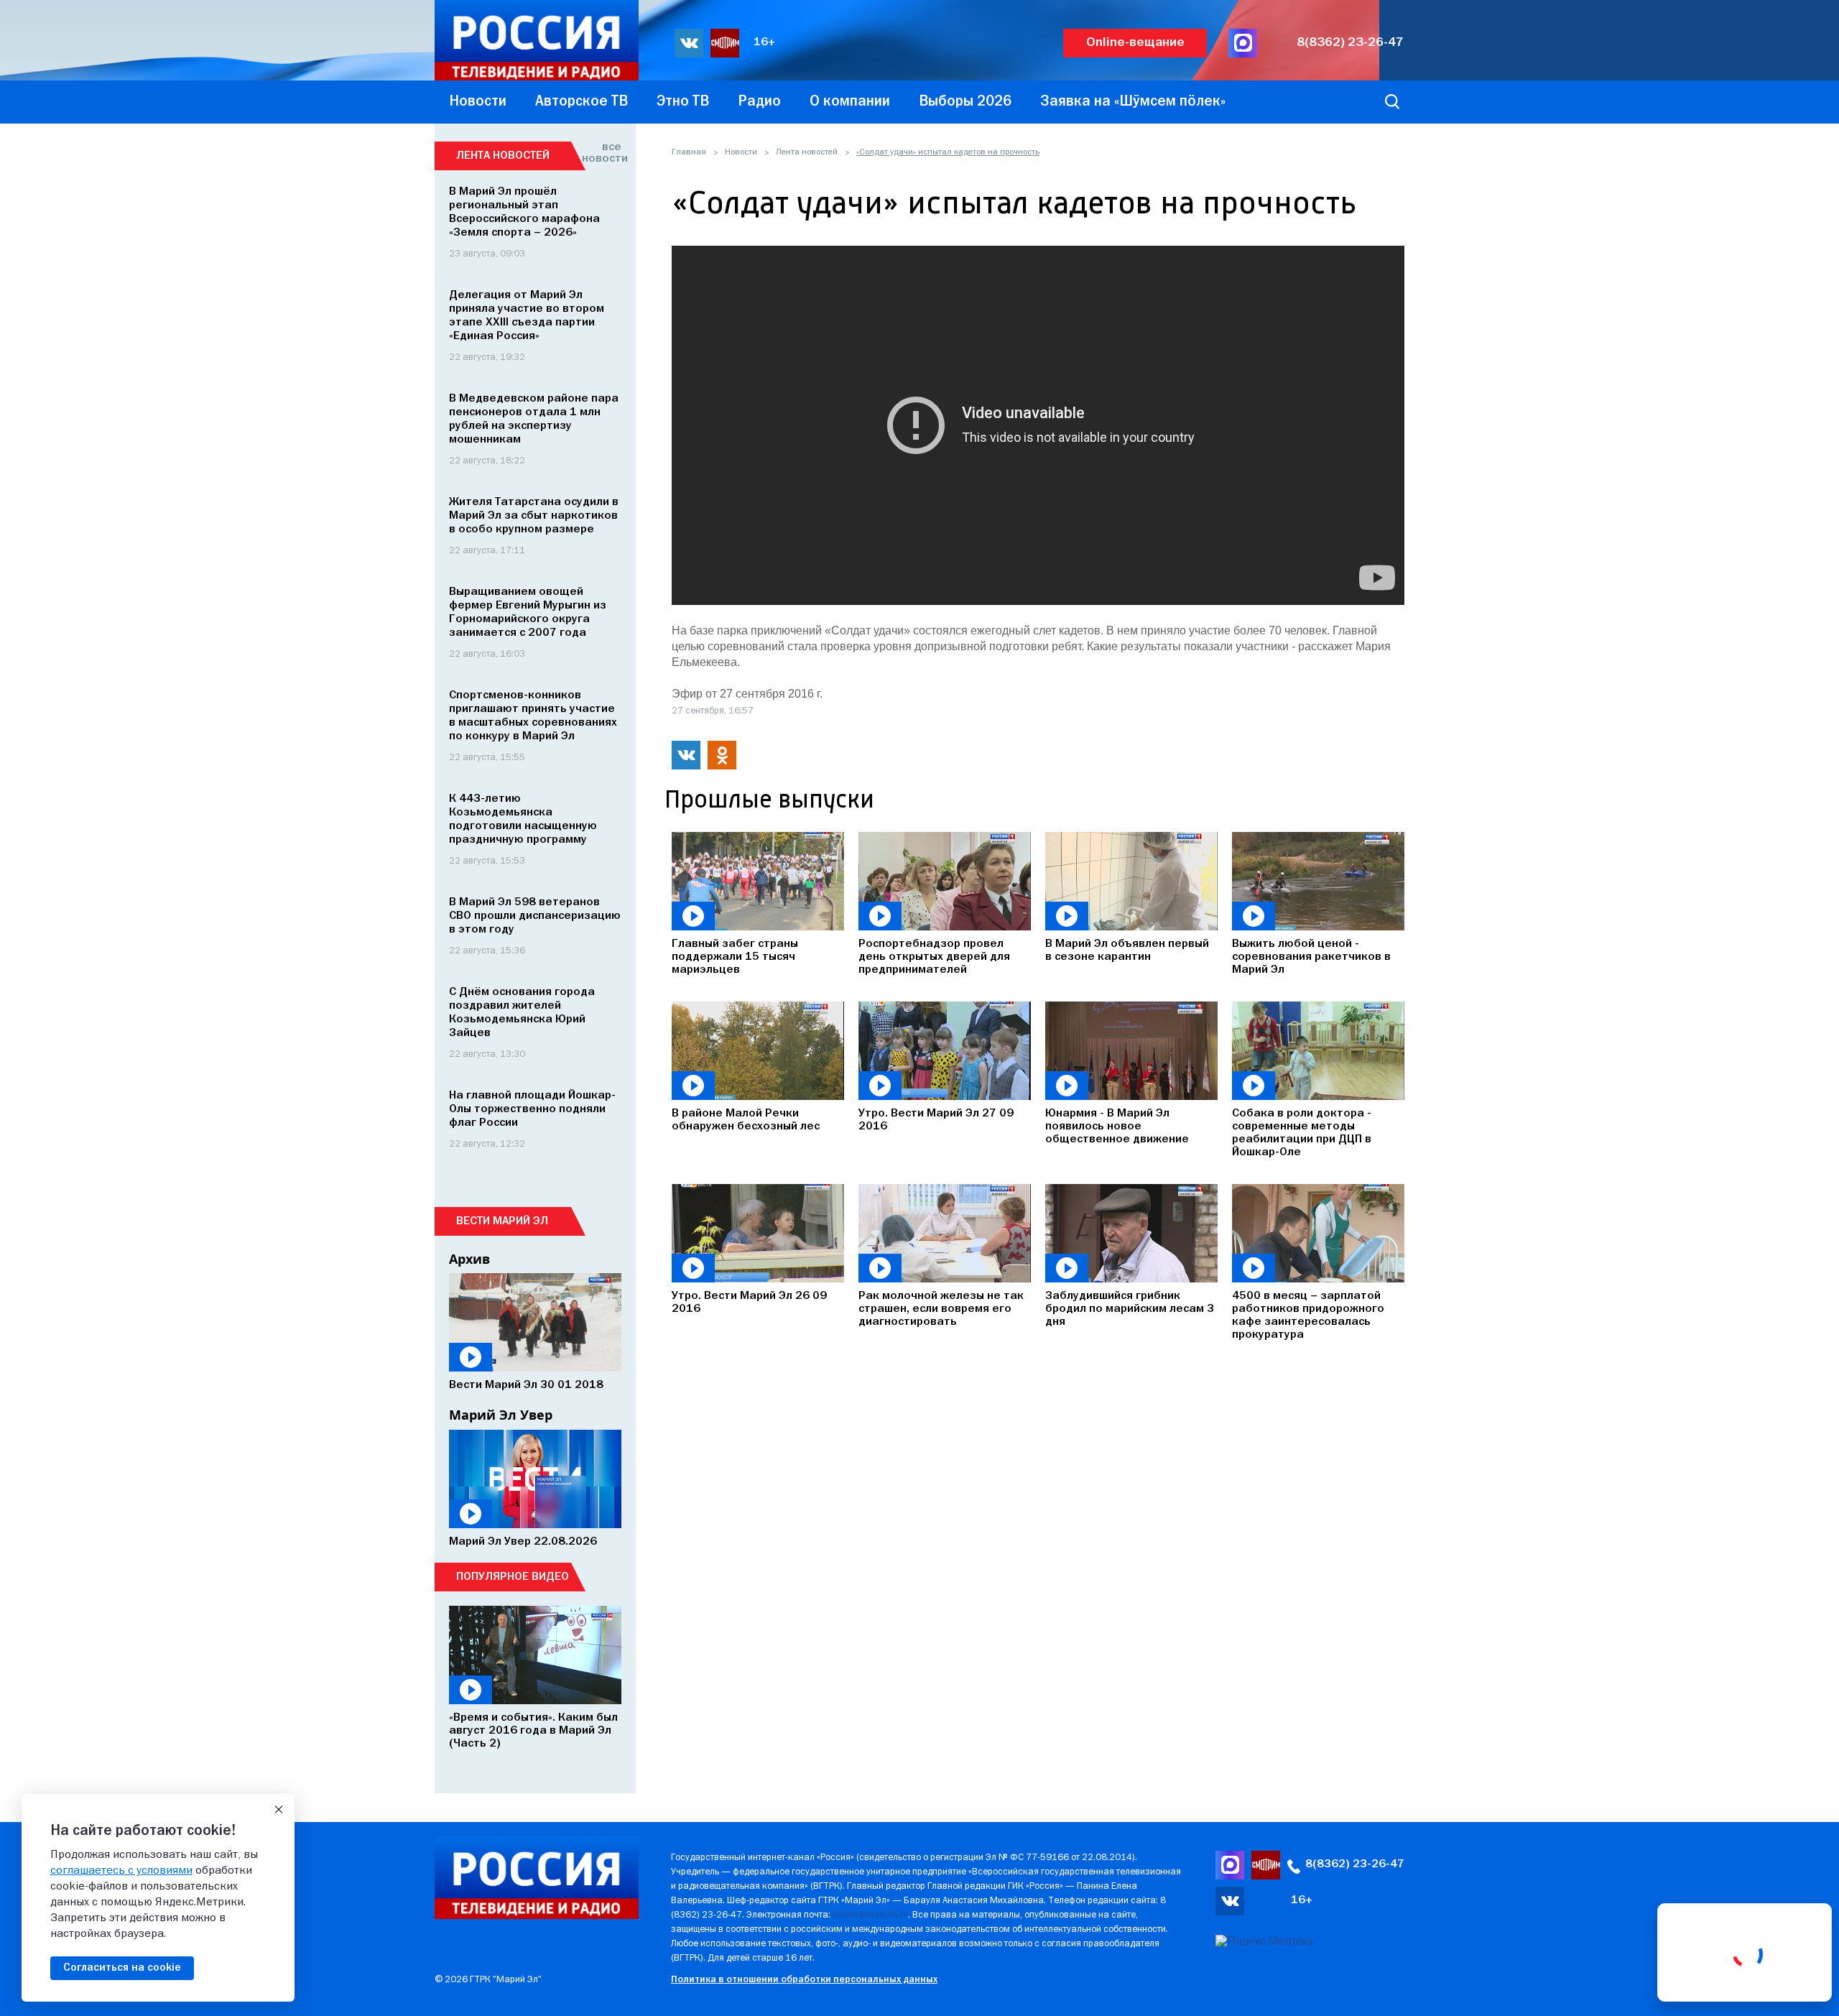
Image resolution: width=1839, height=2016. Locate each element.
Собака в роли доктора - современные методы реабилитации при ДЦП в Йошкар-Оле (1302, 1133)
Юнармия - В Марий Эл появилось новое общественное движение (1117, 1127)
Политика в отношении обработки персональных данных (804, 1980)
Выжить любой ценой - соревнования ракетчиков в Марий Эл (1311, 957)
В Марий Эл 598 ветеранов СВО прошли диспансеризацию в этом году (535, 916)
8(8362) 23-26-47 (1350, 43)
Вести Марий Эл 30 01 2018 (526, 1385)
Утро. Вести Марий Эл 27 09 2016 (936, 1120)
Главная (689, 152)
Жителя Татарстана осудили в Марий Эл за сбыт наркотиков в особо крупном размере (534, 516)
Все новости (602, 153)
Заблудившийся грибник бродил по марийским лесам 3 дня (1130, 1309)
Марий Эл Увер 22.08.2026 (523, 1542)
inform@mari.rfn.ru (870, 1915)
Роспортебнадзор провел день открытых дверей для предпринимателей (934, 957)
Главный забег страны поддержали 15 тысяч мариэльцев (735, 957)
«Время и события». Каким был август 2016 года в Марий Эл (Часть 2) (533, 1731)
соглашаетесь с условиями (121, 1871)
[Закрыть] (279, 1810)
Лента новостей (807, 152)
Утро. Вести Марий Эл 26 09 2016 (749, 1303)
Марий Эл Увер (501, 1415)
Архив (469, 1259)
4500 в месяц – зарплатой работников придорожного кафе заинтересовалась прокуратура (1308, 1316)
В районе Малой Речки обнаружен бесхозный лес (746, 1120)
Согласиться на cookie (122, 1968)
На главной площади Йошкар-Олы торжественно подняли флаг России (532, 1109)
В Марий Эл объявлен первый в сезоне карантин (1127, 951)
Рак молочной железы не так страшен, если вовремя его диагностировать (941, 1309)
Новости (741, 152)
